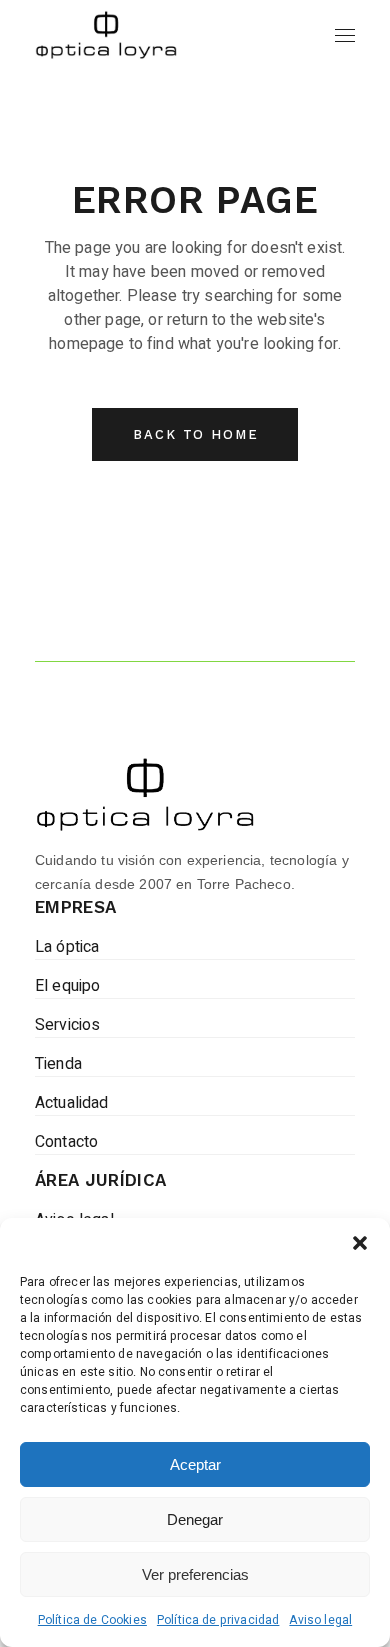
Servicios (67, 1025)
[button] (360, 1243)
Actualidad (72, 1103)
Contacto (66, 1142)
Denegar (195, 1519)
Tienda (58, 1064)
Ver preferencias (195, 1574)
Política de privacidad (218, 1620)
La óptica (67, 947)
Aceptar (195, 1464)
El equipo (67, 986)
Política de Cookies (92, 1620)
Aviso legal (320, 1620)
